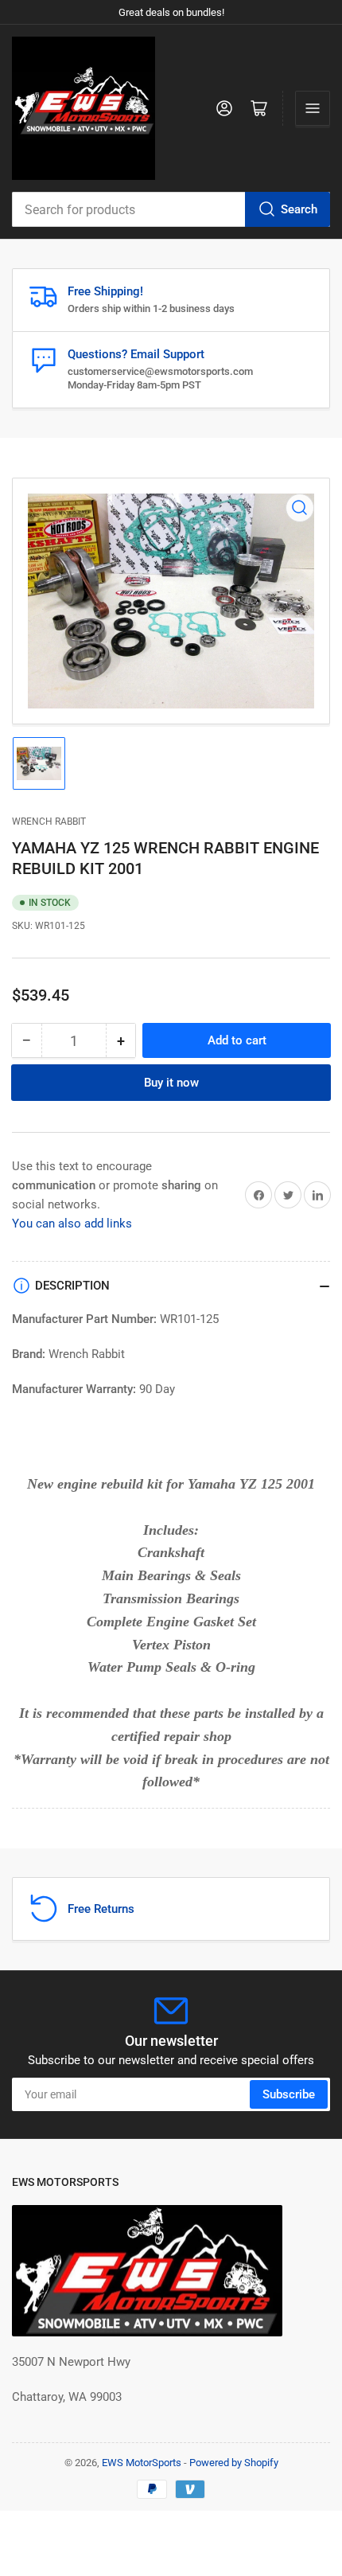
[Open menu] (313, 108)
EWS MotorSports (142, 2463)
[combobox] (171, 209)
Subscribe (289, 2094)
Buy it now (171, 1083)
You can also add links (72, 1224)
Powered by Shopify (234, 2463)
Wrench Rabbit (49, 822)
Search (299, 209)
